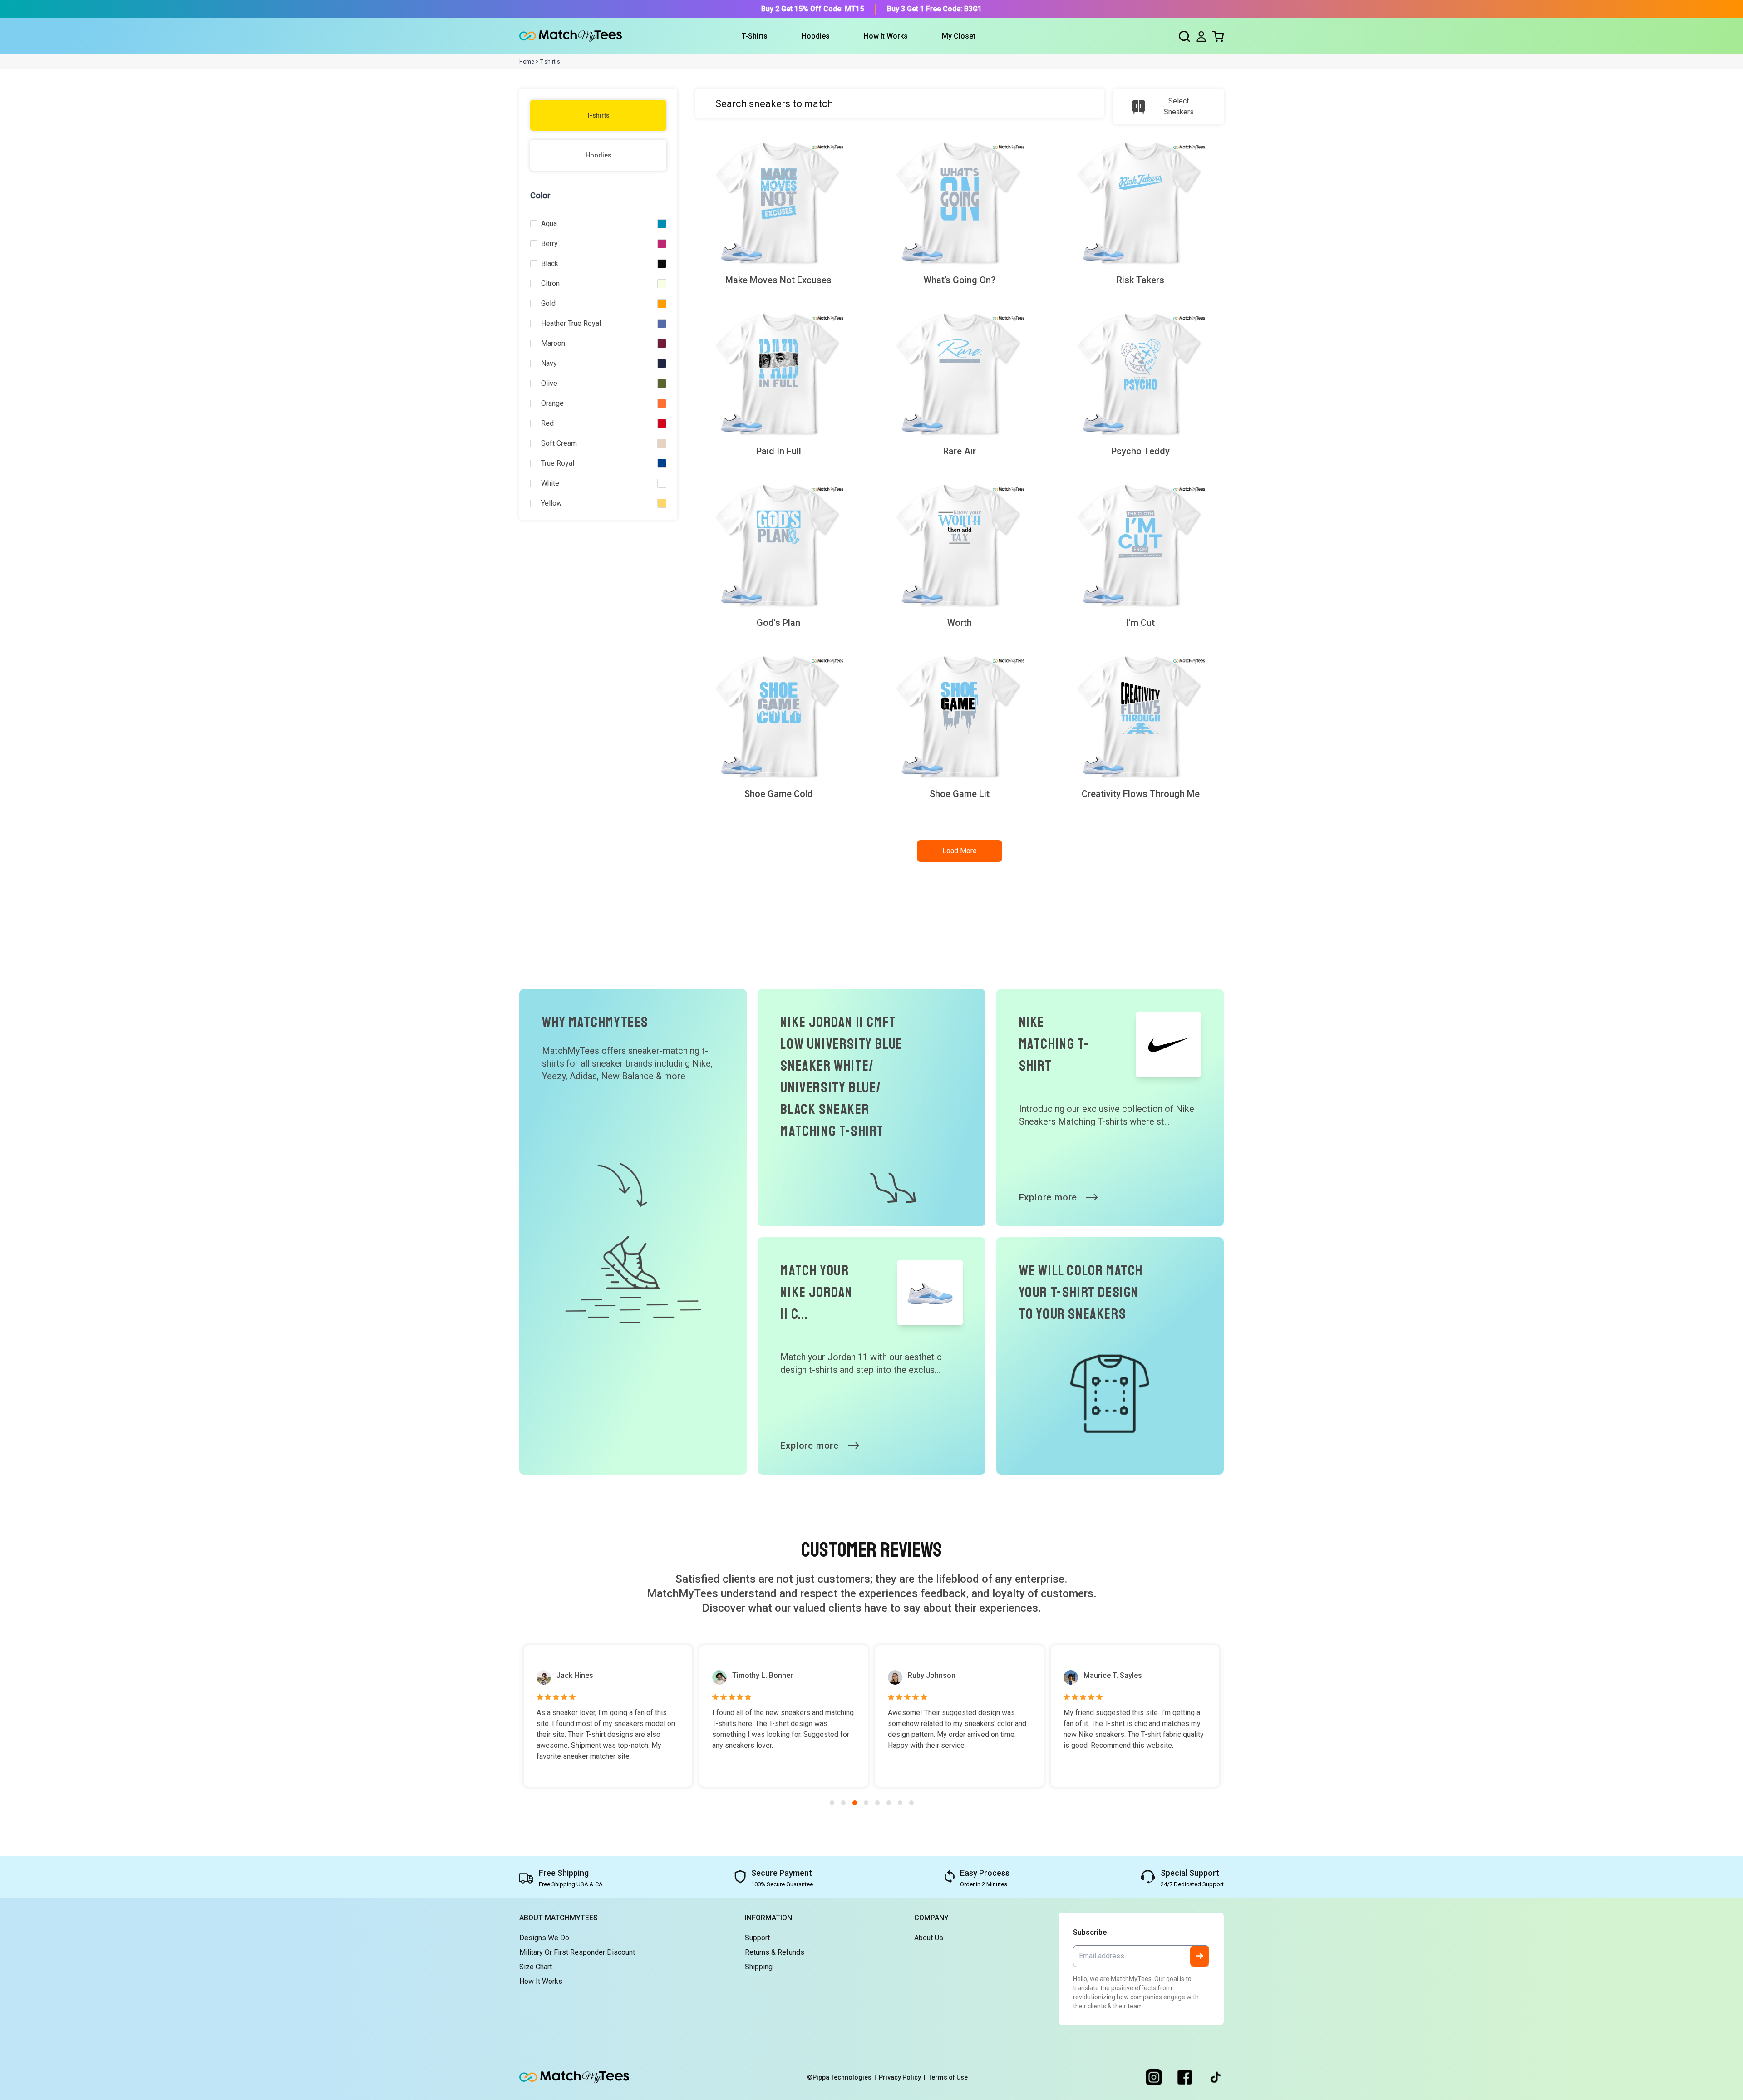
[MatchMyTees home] (571, 36)
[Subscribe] (1199, 1956)
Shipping (759, 1967)
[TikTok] (1216, 2077)
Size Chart (536, 1967)
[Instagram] (1154, 2077)
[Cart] (1218, 37)
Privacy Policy (902, 2077)
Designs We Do (544, 1938)
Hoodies (598, 155)
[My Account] (1201, 37)
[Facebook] (1185, 2077)
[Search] (1184, 37)
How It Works (886, 36)
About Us (929, 1938)
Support (757, 1938)
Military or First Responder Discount (577, 1952)
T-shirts (598, 115)
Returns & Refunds (775, 1952)
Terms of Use (948, 2077)
